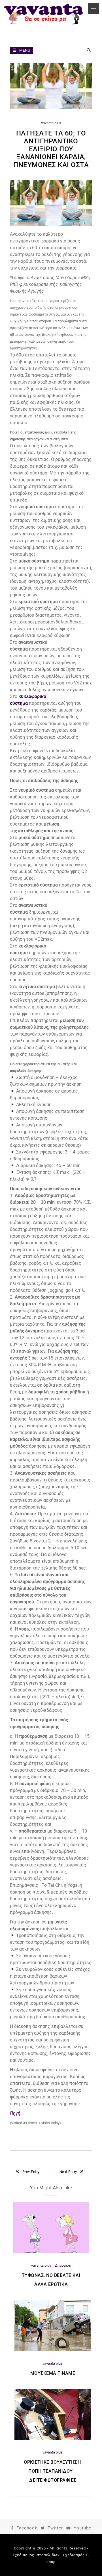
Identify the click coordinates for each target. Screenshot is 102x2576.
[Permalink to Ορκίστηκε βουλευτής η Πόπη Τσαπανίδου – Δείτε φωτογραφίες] (53, 2439)
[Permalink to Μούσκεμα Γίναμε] (53, 2350)
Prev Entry (31, 2172)
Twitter (55, 2528)
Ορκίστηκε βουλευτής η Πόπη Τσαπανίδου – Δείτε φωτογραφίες (53, 2471)
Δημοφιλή (63, 2265)
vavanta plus (51, 123)
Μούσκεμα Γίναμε (53, 2373)
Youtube (82, 2528)
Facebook (27, 2528)
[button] (51, 325)
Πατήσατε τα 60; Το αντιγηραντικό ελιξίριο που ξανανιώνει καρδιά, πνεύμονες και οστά (51, 149)
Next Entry (68, 2172)
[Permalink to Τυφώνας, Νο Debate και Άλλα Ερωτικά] (51, 2252)
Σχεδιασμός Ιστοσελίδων (36, 2555)
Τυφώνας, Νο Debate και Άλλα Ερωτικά (51, 2280)
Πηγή (15, 2113)
